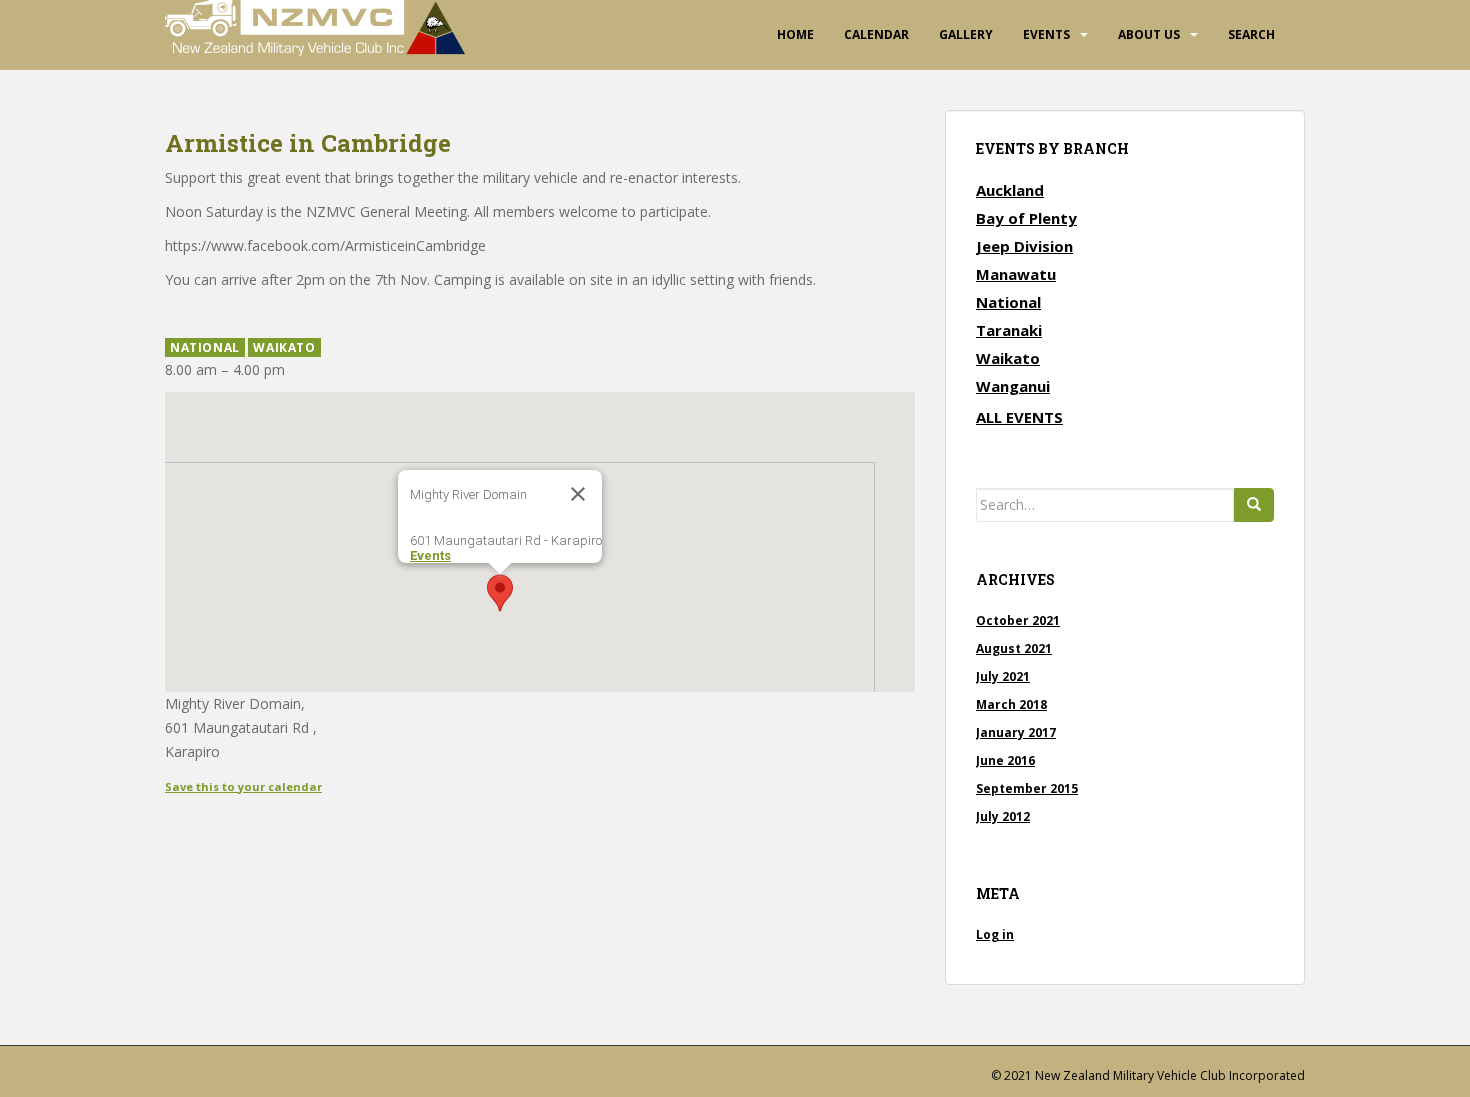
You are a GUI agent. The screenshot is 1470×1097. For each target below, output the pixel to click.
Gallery (966, 34)
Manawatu (1016, 274)
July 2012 (1003, 816)
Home (795, 34)
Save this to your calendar (243, 786)
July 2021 (1003, 676)
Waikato (284, 347)
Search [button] (1251, 34)
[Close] (578, 494)
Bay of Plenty (1026, 218)
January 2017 (1016, 732)
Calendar (876, 34)
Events (1046, 34)
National (205, 347)
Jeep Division (1024, 246)
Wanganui (1013, 386)
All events (1019, 417)
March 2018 (1011, 704)
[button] (500, 593)
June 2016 (1005, 760)
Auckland (1010, 190)
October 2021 (1018, 620)
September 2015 (1027, 788)
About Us (1149, 34)
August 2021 (1014, 648)
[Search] (1254, 505)
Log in (995, 934)
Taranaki (1009, 330)
